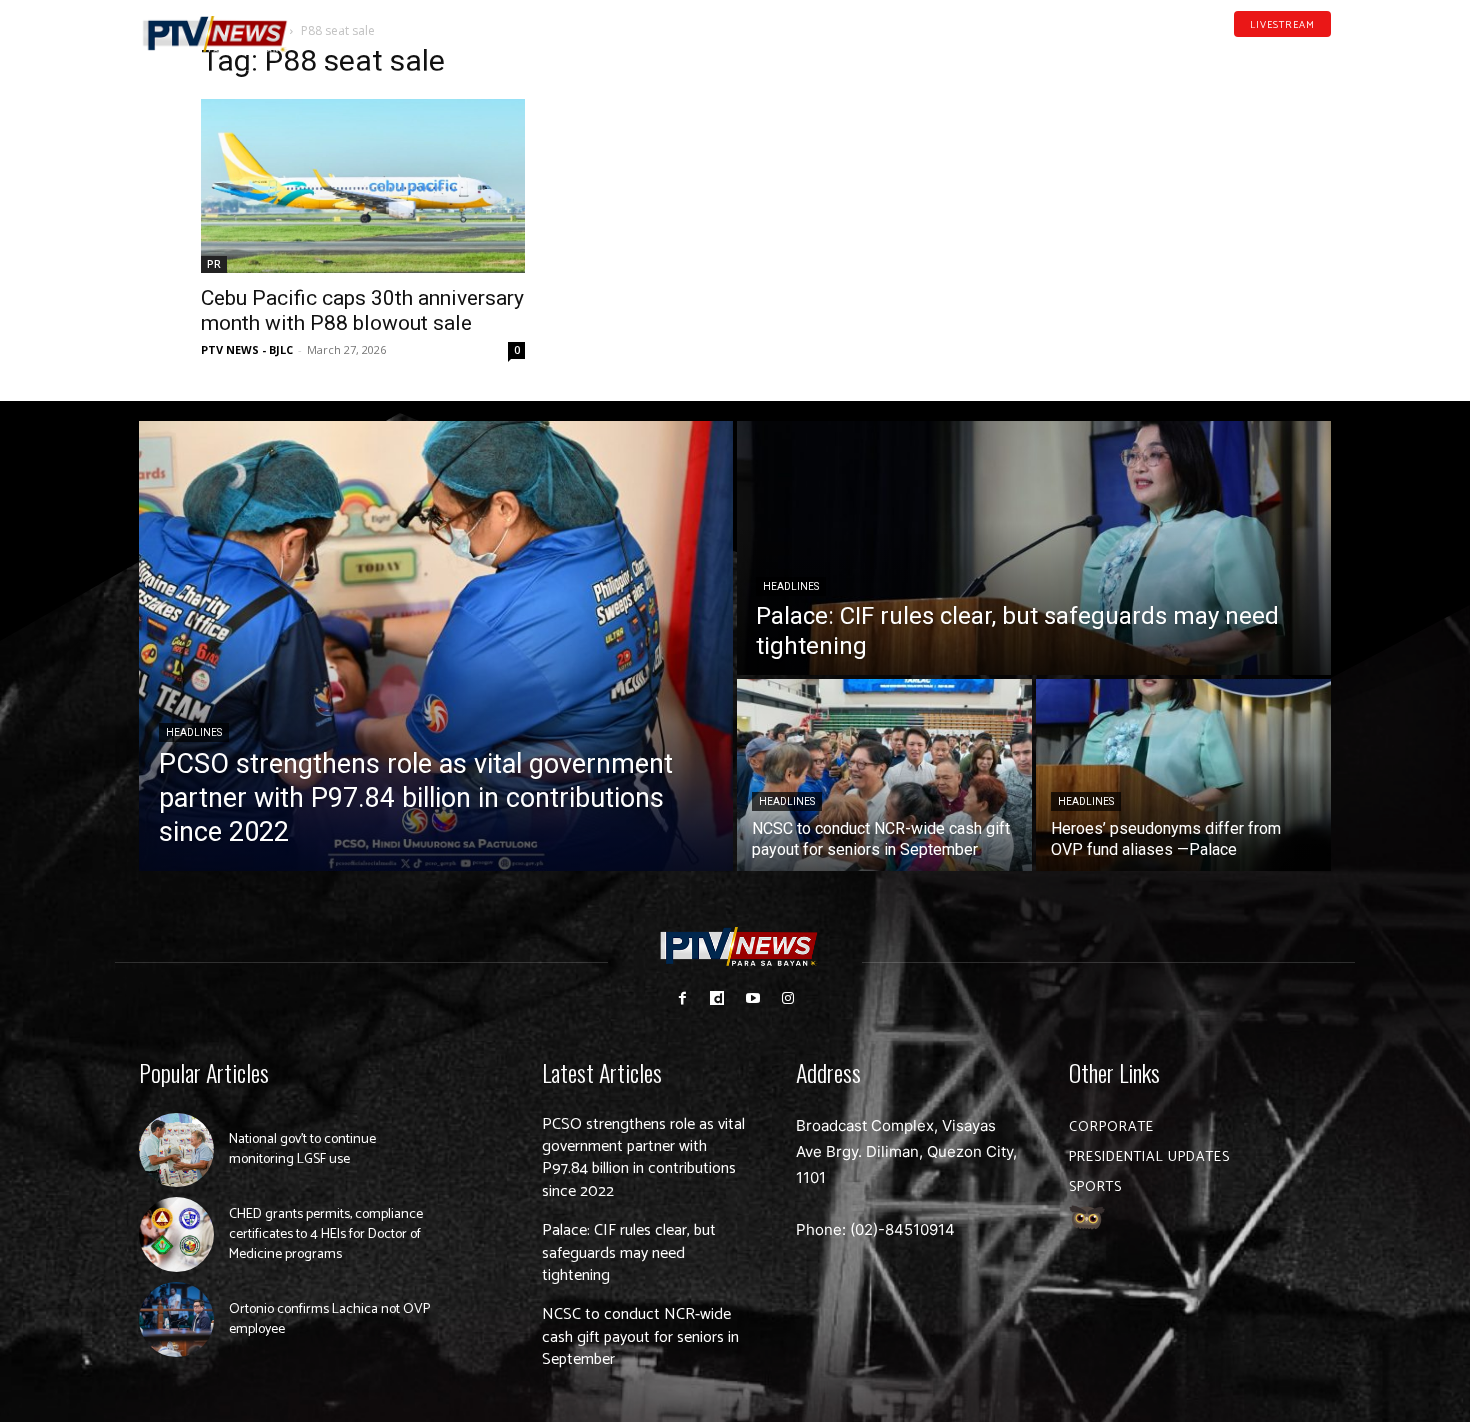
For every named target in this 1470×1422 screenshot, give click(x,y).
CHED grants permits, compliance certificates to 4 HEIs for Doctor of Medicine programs (326, 1234)
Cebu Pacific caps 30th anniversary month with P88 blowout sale (362, 310)
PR (214, 264)
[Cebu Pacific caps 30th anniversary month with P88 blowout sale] (363, 186)
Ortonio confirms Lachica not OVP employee (329, 1319)
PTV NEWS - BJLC (247, 349)
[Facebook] (1230, 54)
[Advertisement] (1107, 176)
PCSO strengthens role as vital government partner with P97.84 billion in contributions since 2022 (643, 1158)
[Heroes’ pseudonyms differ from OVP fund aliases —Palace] (1183, 775)
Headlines (194, 732)
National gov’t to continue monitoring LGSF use (302, 1149)
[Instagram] (787, 998)
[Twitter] (1324, 54)
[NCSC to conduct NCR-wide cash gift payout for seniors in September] (884, 775)
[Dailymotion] (1261, 54)
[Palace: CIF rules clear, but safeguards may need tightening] (1034, 548)
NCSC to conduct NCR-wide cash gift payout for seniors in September (640, 1337)
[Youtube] (1293, 54)
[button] (340, 24)
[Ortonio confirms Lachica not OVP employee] (176, 1319)
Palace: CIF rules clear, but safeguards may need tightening (629, 1253)
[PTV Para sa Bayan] (215, 34)
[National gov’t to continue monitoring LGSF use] (176, 1150)
